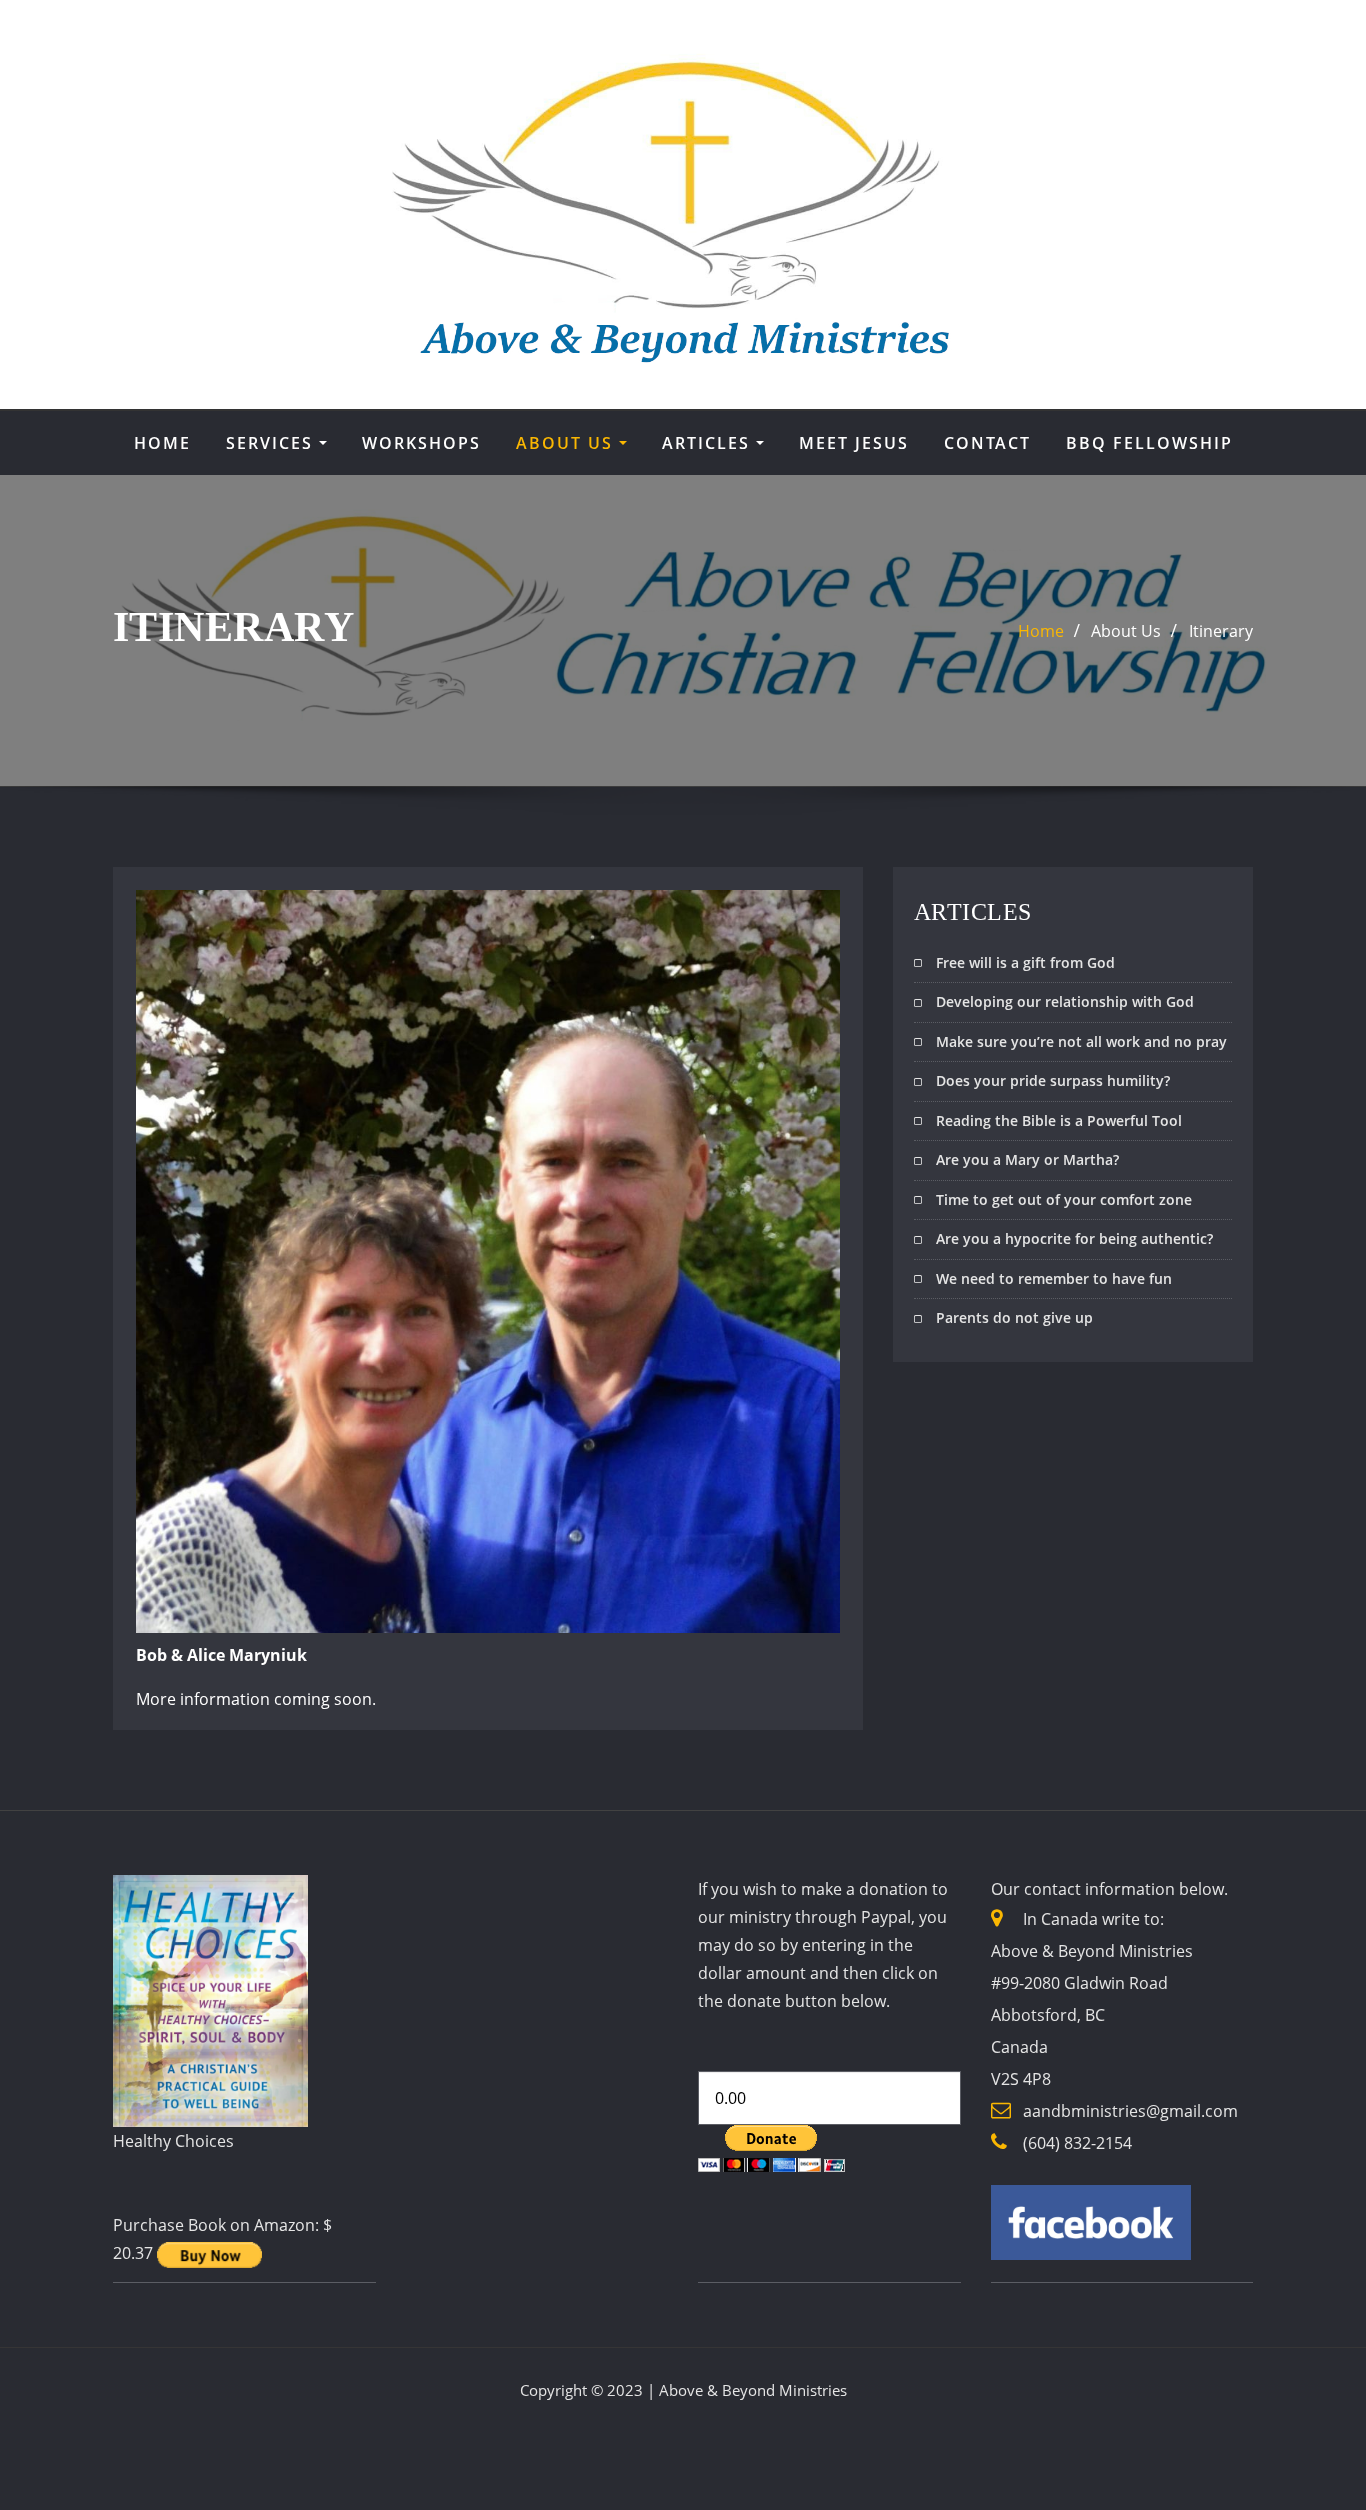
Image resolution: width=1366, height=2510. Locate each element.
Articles (709, 443)
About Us (567, 443)
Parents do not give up (1014, 1317)
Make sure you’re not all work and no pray (1081, 1041)
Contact (987, 443)
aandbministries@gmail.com (1130, 2111)
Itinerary (1221, 631)
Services (272, 443)
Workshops (421, 443)
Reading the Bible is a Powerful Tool (1059, 1120)
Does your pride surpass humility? (1053, 1080)
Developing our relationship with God (1065, 1001)
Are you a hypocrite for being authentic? (1074, 1238)
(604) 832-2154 (1077, 2143)
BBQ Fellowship (1149, 443)
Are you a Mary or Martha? (1027, 1159)
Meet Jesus (854, 443)
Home (162, 443)
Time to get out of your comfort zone (1064, 1199)
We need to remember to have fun (1054, 1278)
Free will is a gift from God (1025, 962)
